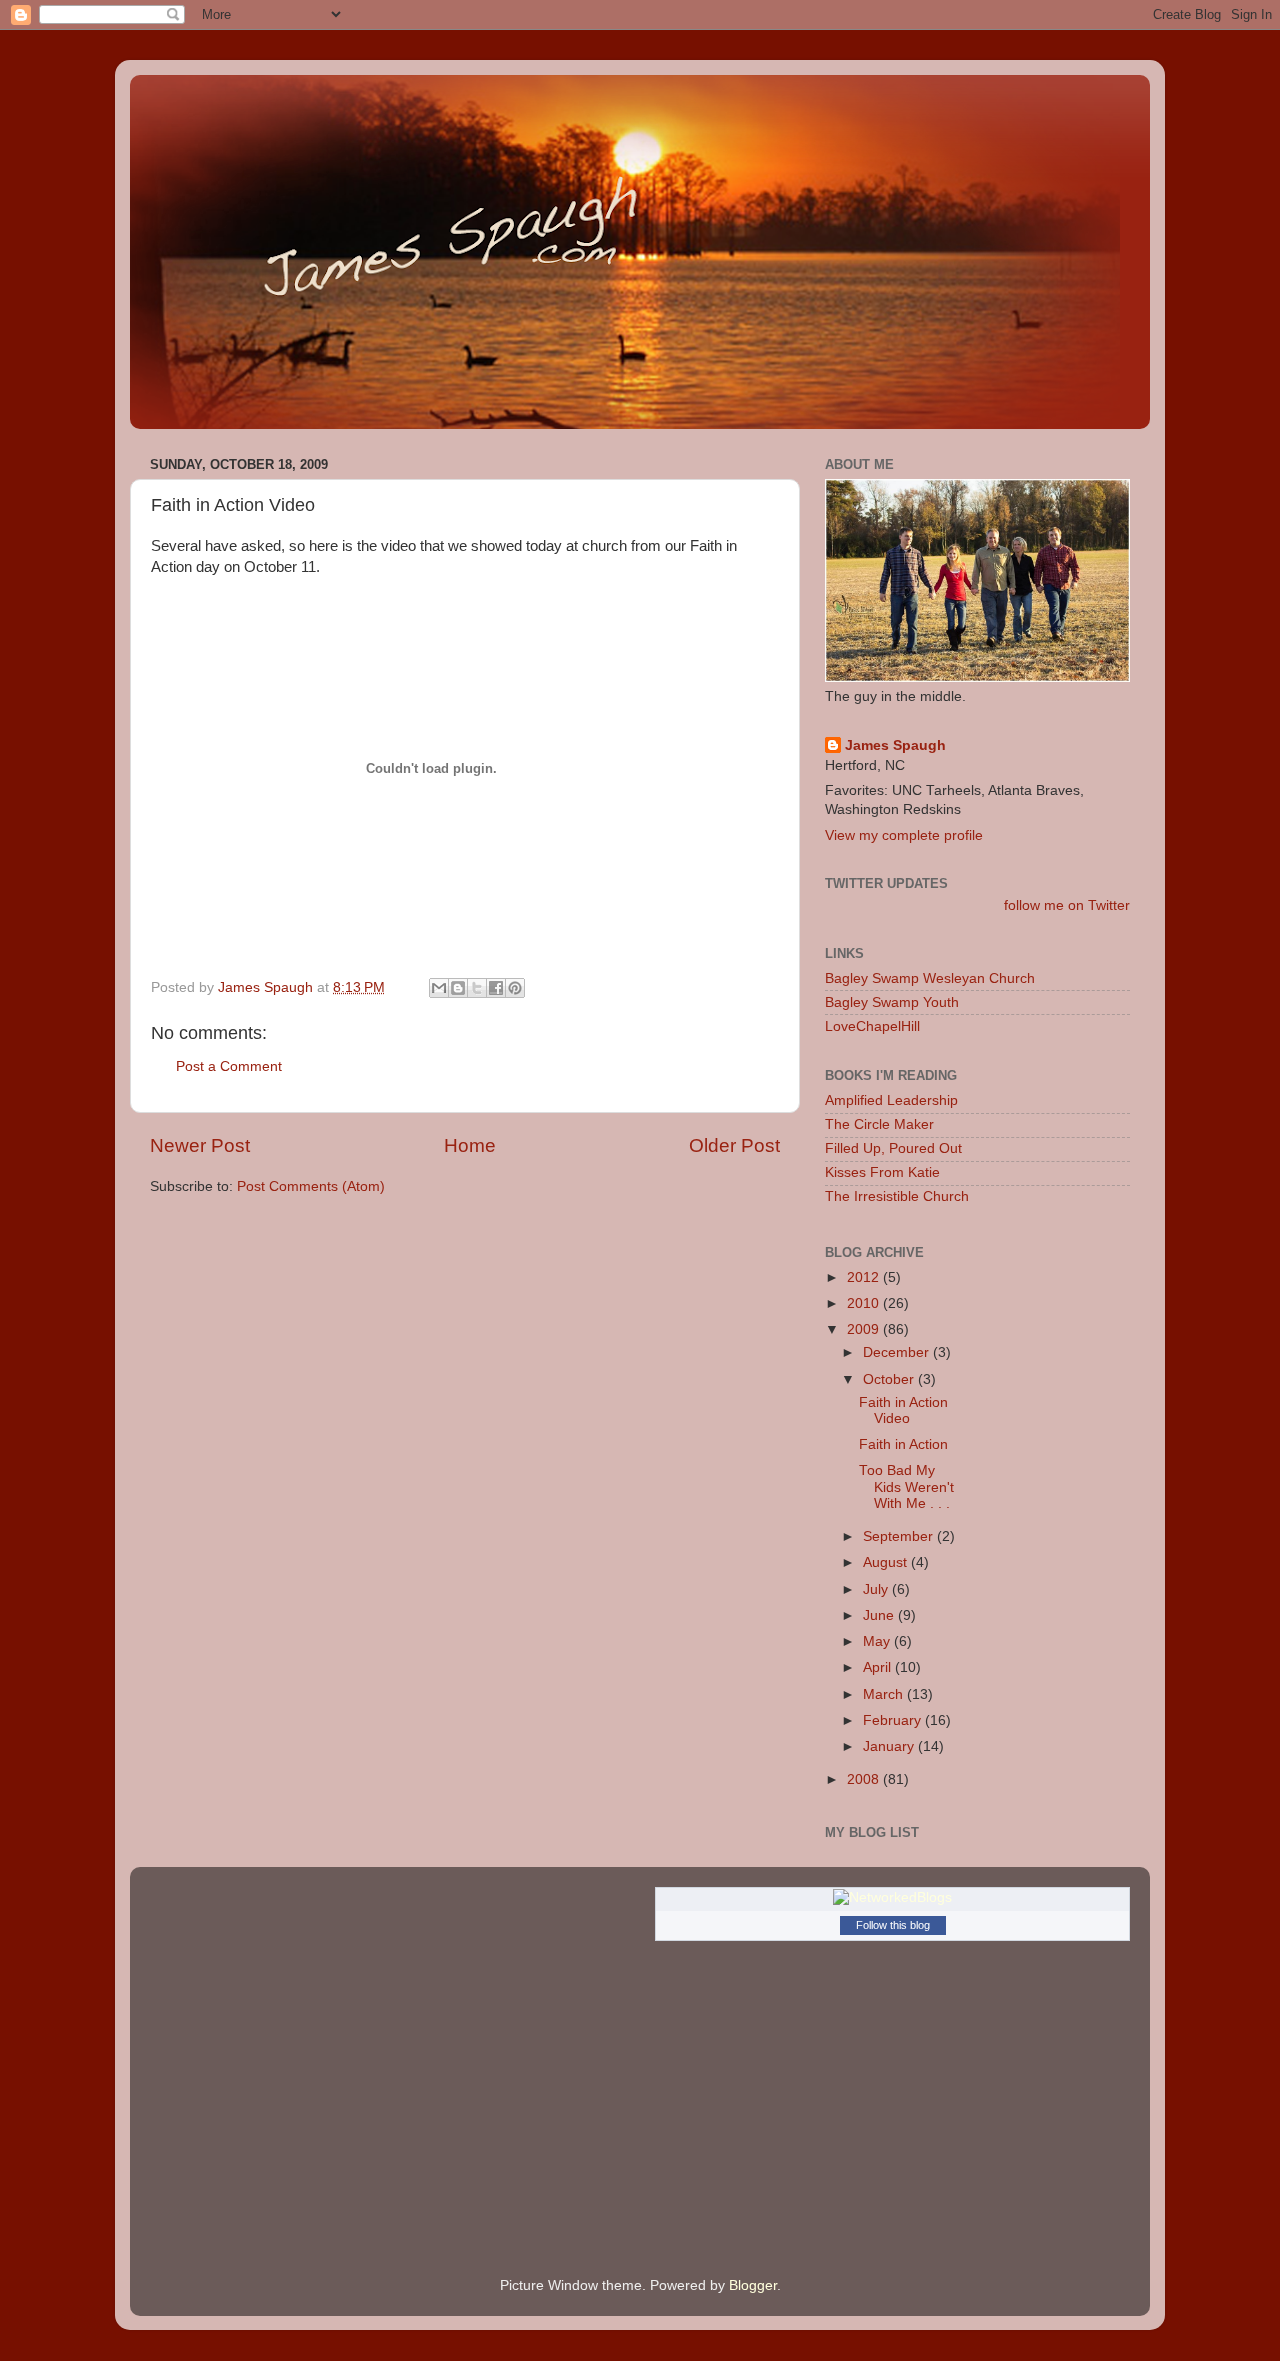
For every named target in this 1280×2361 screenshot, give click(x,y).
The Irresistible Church (897, 1196)
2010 (865, 1303)
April (879, 1667)
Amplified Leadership (891, 1100)
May (878, 1641)
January (890, 1746)
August (887, 1562)
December (898, 1352)
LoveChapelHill (872, 1026)
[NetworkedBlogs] (892, 1897)
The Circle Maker (879, 1124)
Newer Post (200, 1145)
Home (470, 1145)
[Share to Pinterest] (515, 988)
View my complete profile (904, 835)
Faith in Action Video (903, 1410)
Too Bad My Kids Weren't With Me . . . (906, 1486)
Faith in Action (903, 1444)
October (890, 1379)
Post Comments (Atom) (311, 1186)
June (880, 1615)
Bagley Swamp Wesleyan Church (930, 978)
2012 (865, 1277)
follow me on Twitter (1067, 905)
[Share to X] (477, 988)
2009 (865, 1329)
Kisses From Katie (882, 1172)
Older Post (734, 1145)
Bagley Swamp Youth (892, 1002)
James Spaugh (895, 745)
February (894, 1720)
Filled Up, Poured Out (893, 1148)
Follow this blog (893, 1925)
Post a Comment (229, 1066)
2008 (865, 1779)
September (900, 1536)
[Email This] (439, 988)
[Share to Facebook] (496, 988)
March (885, 1694)
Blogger (753, 2285)
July (877, 1589)
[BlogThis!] (458, 988)
